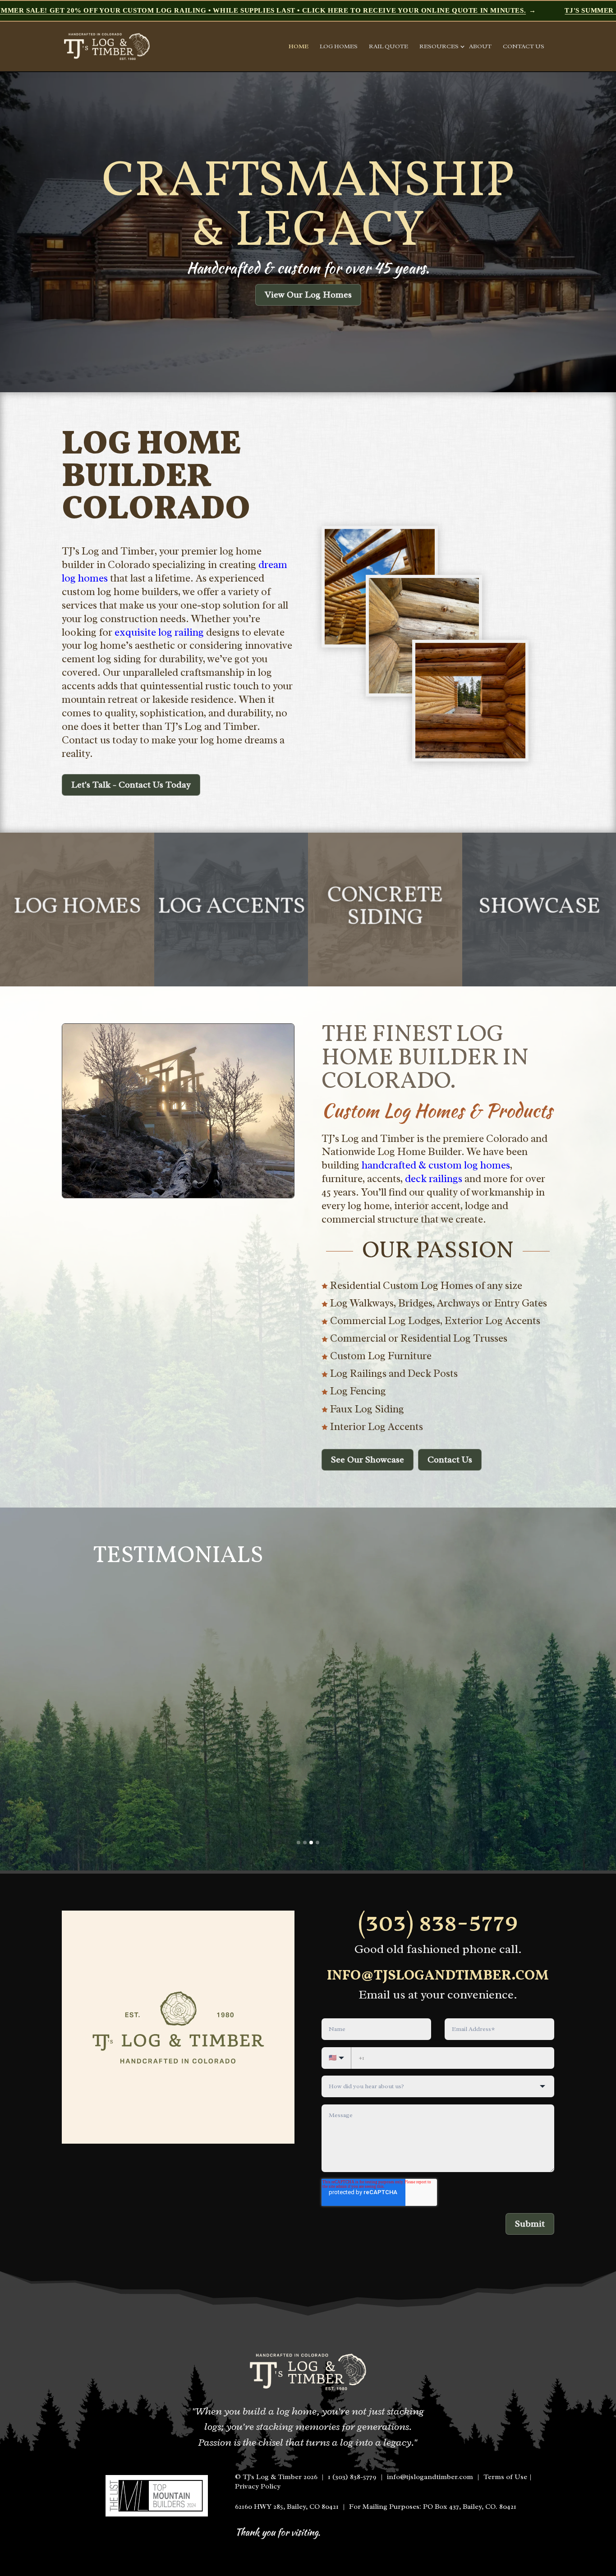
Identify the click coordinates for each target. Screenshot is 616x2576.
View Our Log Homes (308, 295)
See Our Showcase (368, 1460)
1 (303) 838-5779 (352, 2477)
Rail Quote (388, 47)
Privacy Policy (258, 2486)
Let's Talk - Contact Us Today (131, 785)
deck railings (434, 1179)
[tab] (299, 1843)
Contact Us (524, 47)
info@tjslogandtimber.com (438, 1976)
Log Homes (339, 47)
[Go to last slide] (29, 232)
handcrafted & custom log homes (436, 1165)
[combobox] (438, 2086)
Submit (530, 2224)
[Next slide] (587, 232)
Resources (439, 47)
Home (299, 47)
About (480, 47)
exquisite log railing (159, 632)
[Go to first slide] (552, 1713)
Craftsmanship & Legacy (308, 207)
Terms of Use (505, 2477)
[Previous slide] (64, 1713)
